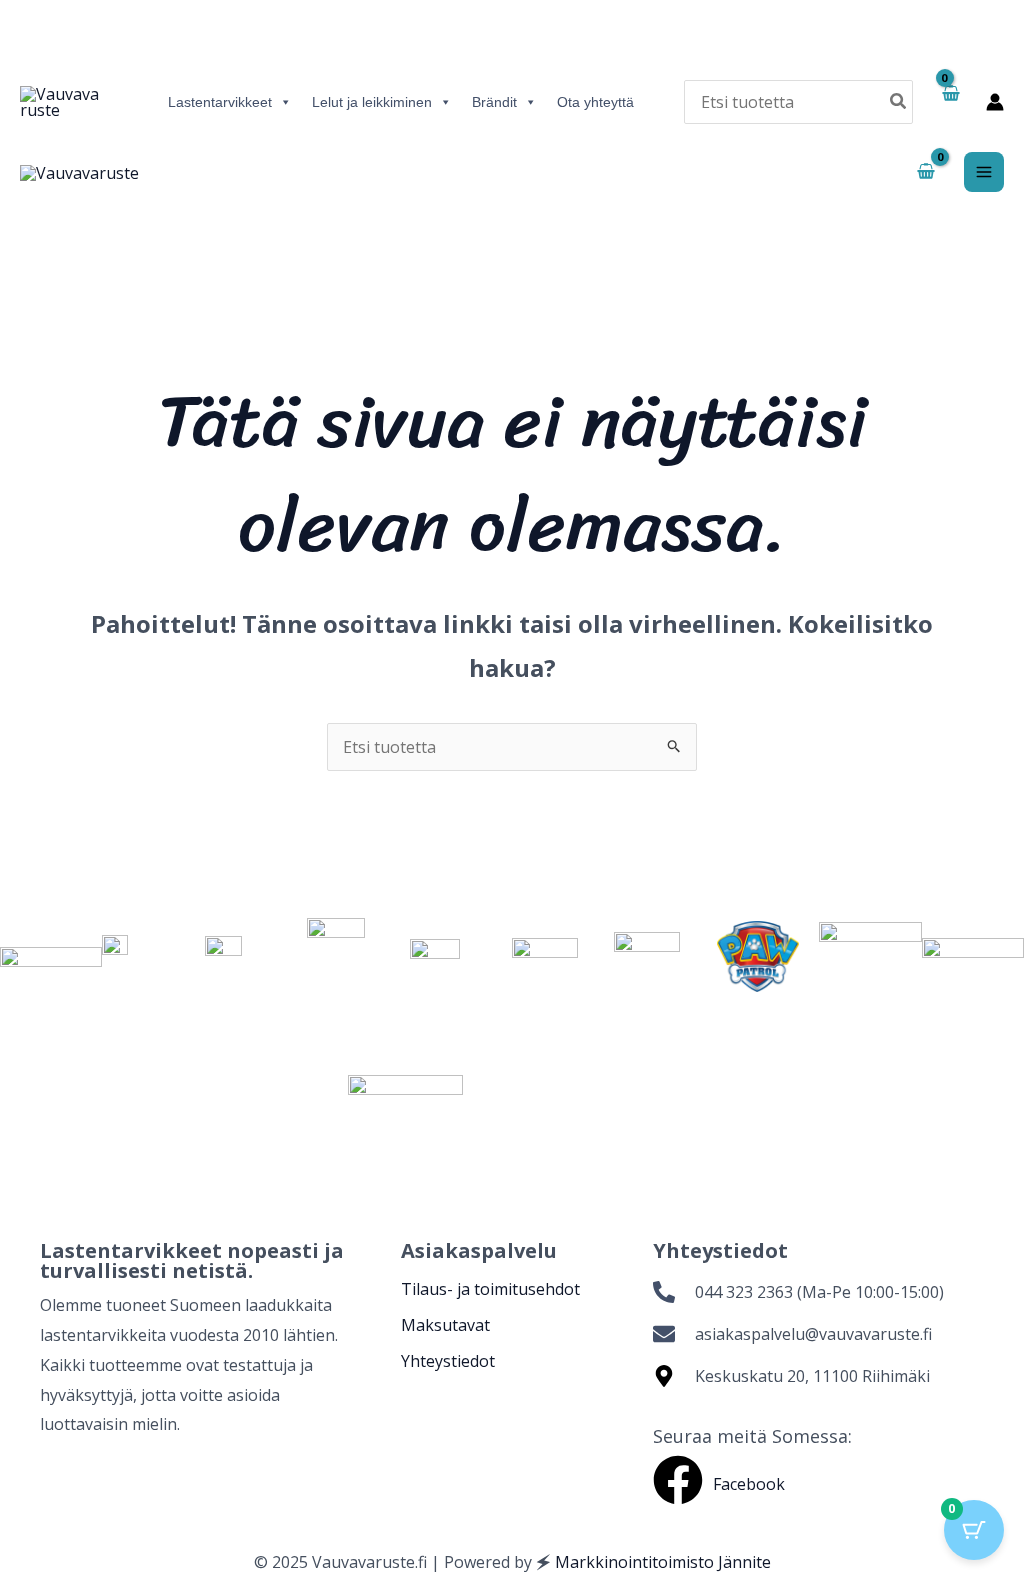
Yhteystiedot (448, 1361)
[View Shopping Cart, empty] (949, 102)
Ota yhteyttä (595, 102)
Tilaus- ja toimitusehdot (490, 1289)
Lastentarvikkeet (220, 102)
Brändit (494, 102)
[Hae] (899, 101)
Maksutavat (445, 1325)
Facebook (749, 1484)
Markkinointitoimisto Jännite (663, 1562)
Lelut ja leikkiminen (372, 102)
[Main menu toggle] (984, 172)
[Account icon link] (995, 102)
